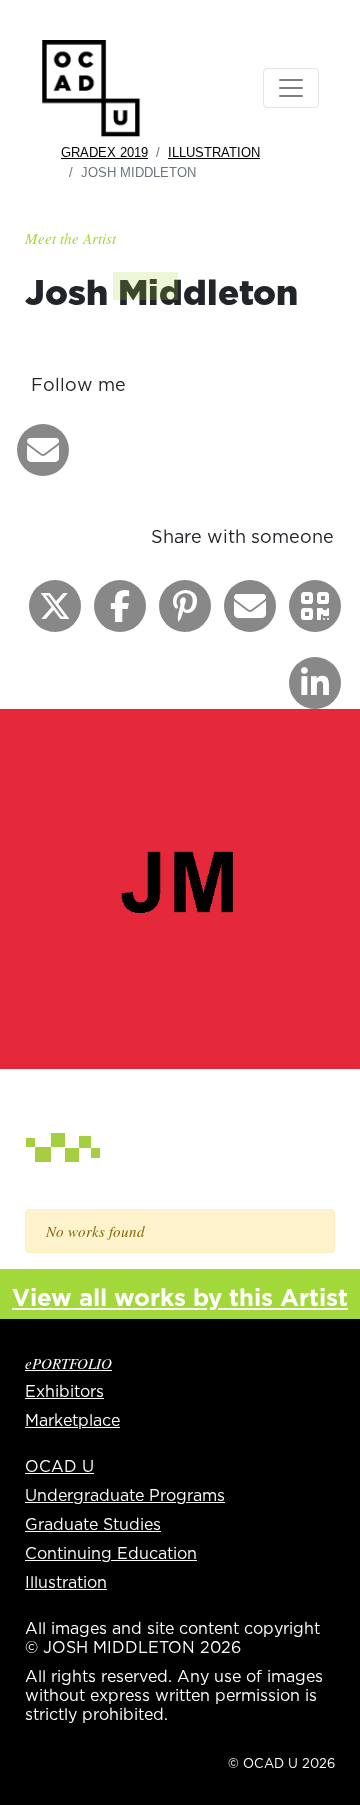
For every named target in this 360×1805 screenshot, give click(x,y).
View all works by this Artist (180, 1297)
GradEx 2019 (104, 152)
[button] (43, 450)
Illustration (214, 152)
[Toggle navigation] (291, 88)
